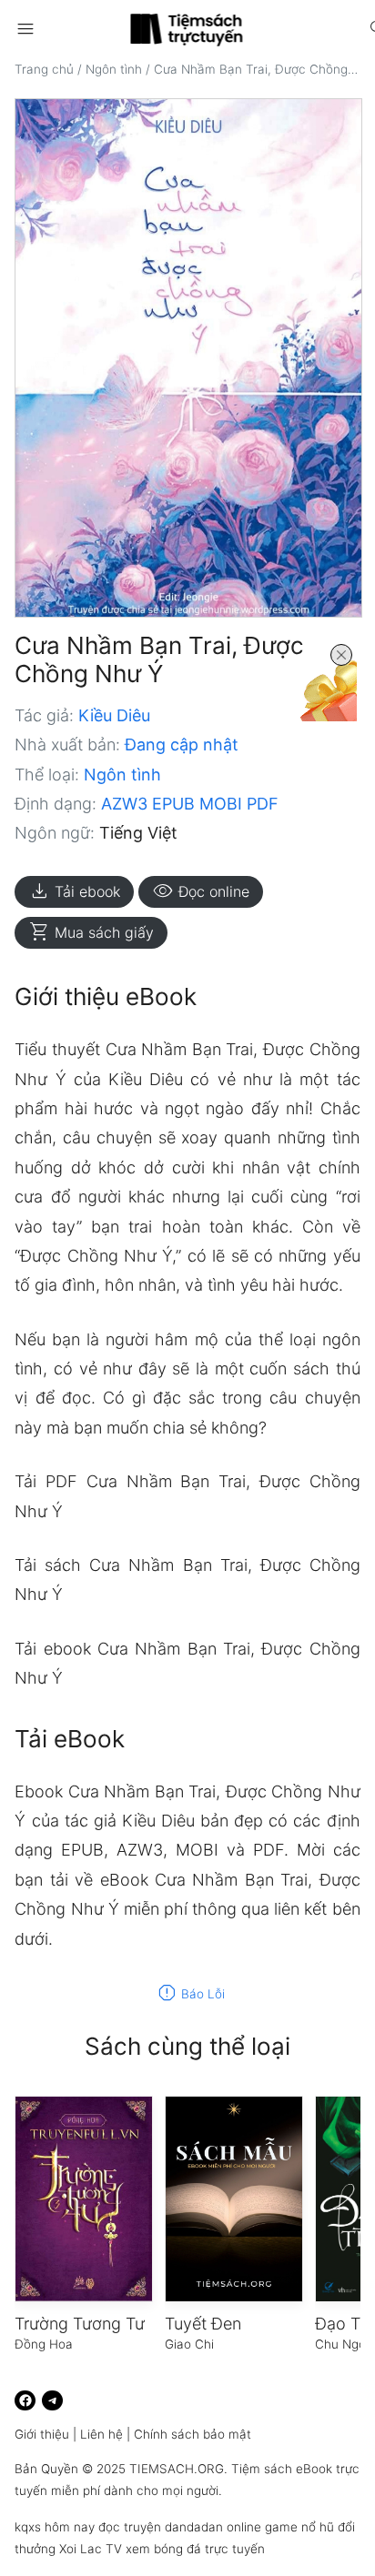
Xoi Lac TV (91, 2549)
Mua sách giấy (91, 932)
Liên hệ (101, 2434)
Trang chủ (44, 69)
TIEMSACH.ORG (177, 2469)
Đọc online (201, 891)
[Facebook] (25, 2401)
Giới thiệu (42, 2434)
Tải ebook (74, 891)
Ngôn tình (114, 69)
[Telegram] (52, 2401)
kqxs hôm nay (55, 2527)
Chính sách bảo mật (193, 2434)
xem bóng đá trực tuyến (195, 2549)
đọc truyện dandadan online (180, 2527)
